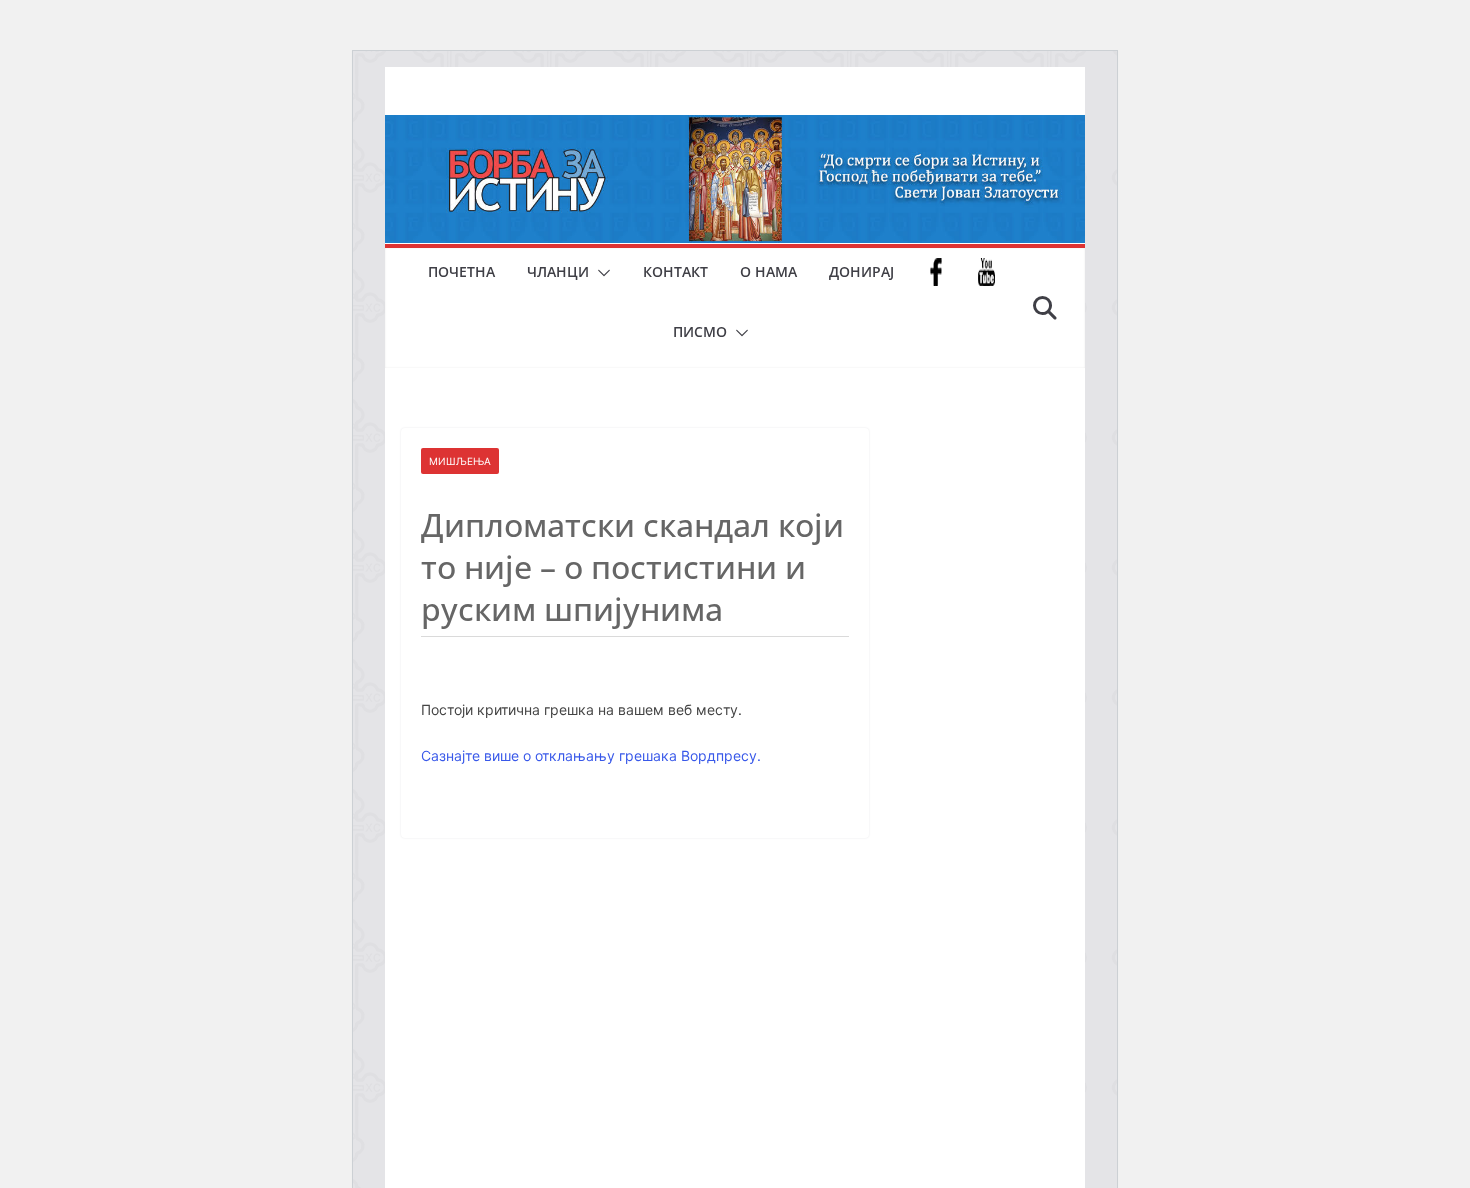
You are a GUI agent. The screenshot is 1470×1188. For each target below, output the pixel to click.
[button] (600, 273)
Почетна (461, 271)
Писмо (700, 331)
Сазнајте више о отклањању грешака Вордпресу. (591, 755)
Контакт (675, 271)
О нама (768, 271)
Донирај (861, 271)
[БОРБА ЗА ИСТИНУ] (735, 129)
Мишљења (460, 461)
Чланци (558, 271)
